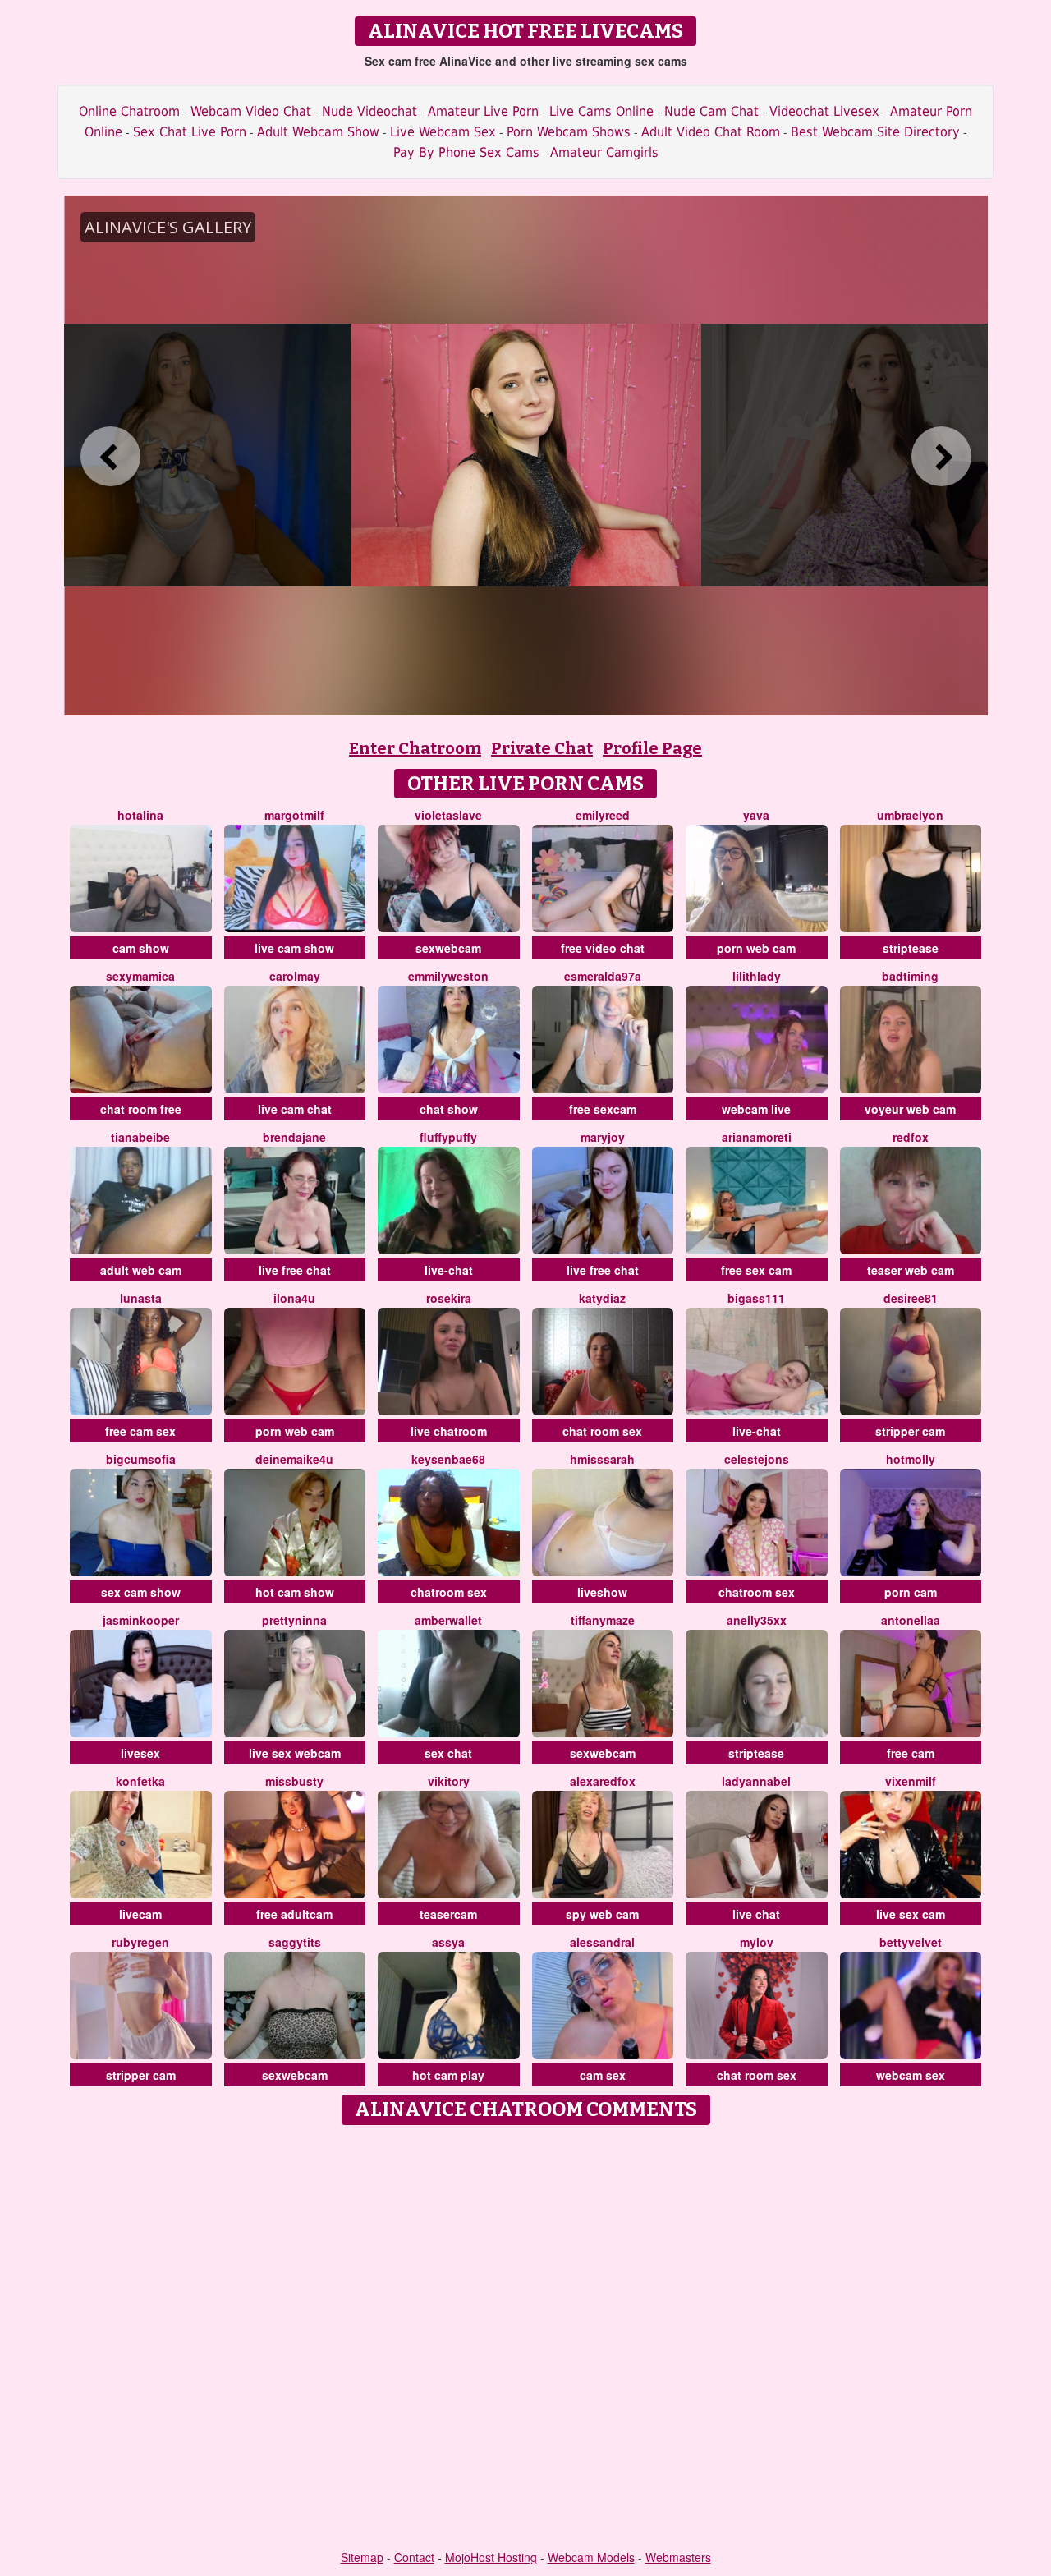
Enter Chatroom (415, 748)
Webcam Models (591, 2557)
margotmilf (294, 815)
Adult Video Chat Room (711, 132)
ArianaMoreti (757, 1137)
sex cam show (141, 1592)
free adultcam (294, 1914)
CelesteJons (757, 1459)
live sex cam (911, 1914)
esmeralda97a (603, 976)
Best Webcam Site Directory (875, 132)
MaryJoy (603, 1137)
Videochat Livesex (824, 111)
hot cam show (295, 1592)
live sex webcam (295, 1753)
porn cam (911, 1592)
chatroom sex (449, 1592)
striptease (911, 948)
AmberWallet (448, 1620)
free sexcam (603, 1109)
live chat (756, 1914)
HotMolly (911, 1459)
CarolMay (295, 976)
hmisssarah (602, 1459)
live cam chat (295, 1109)
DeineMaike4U (294, 1459)
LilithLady (757, 976)
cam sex (603, 2075)
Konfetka (140, 1781)
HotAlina (140, 815)
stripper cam (910, 1431)
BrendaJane (294, 1137)
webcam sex (911, 2075)
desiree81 (911, 1298)
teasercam (448, 1914)
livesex (140, 1753)
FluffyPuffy (448, 1137)
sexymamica (140, 976)
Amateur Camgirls (604, 152)
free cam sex (140, 1431)
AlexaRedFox (603, 1781)
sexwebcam (448, 948)
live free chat (295, 1270)
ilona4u (294, 1298)
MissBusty (294, 1781)
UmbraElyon (910, 815)
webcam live (756, 1109)
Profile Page (652, 748)
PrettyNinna (294, 1620)
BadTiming (910, 976)
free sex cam (756, 1270)
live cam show (294, 948)
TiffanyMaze (603, 1620)
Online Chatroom (129, 111)
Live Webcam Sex (443, 132)
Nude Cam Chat (711, 111)
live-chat (449, 1270)
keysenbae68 (448, 1459)
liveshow (602, 1592)
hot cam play (448, 2075)
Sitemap (362, 2557)
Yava (756, 815)
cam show (141, 948)
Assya (448, 1942)
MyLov (757, 1942)
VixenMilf (911, 1781)
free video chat (603, 948)
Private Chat (542, 748)
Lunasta (141, 1298)
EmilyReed (603, 815)
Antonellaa (911, 1620)
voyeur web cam (910, 1109)
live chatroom (449, 1431)
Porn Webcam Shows (569, 132)
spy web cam (602, 1914)
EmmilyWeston (448, 976)
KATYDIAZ (602, 1298)
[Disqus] (526, 2339)
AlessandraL (602, 1942)
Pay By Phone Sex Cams (466, 152)
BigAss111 (756, 1298)
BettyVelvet (911, 1942)
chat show (449, 1109)
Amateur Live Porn (483, 111)
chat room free (141, 1109)
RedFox (911, 1137)
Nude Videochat (369, 111)
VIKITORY (449, 1781)
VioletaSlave (448, 815)
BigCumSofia (141, 1459)
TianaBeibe (140, 1137)
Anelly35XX (757, 1620)
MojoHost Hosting (491, 2557)
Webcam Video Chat (251, 111)
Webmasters (678, 2557)
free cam (911, 1753)
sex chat (448, 1753)
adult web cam (141, 1270)
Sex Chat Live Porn (190, 132)
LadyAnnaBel (756, 1781)
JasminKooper (141, 1620)
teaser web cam (911, 1270)
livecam (140, 1914)
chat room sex (602, 1431)
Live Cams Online (601, 111)
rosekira (449, 1298)
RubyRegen (140, 1942)
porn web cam (756, 948)
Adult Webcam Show (318, 132)
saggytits (295, 1942)
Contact (414, 2557)
